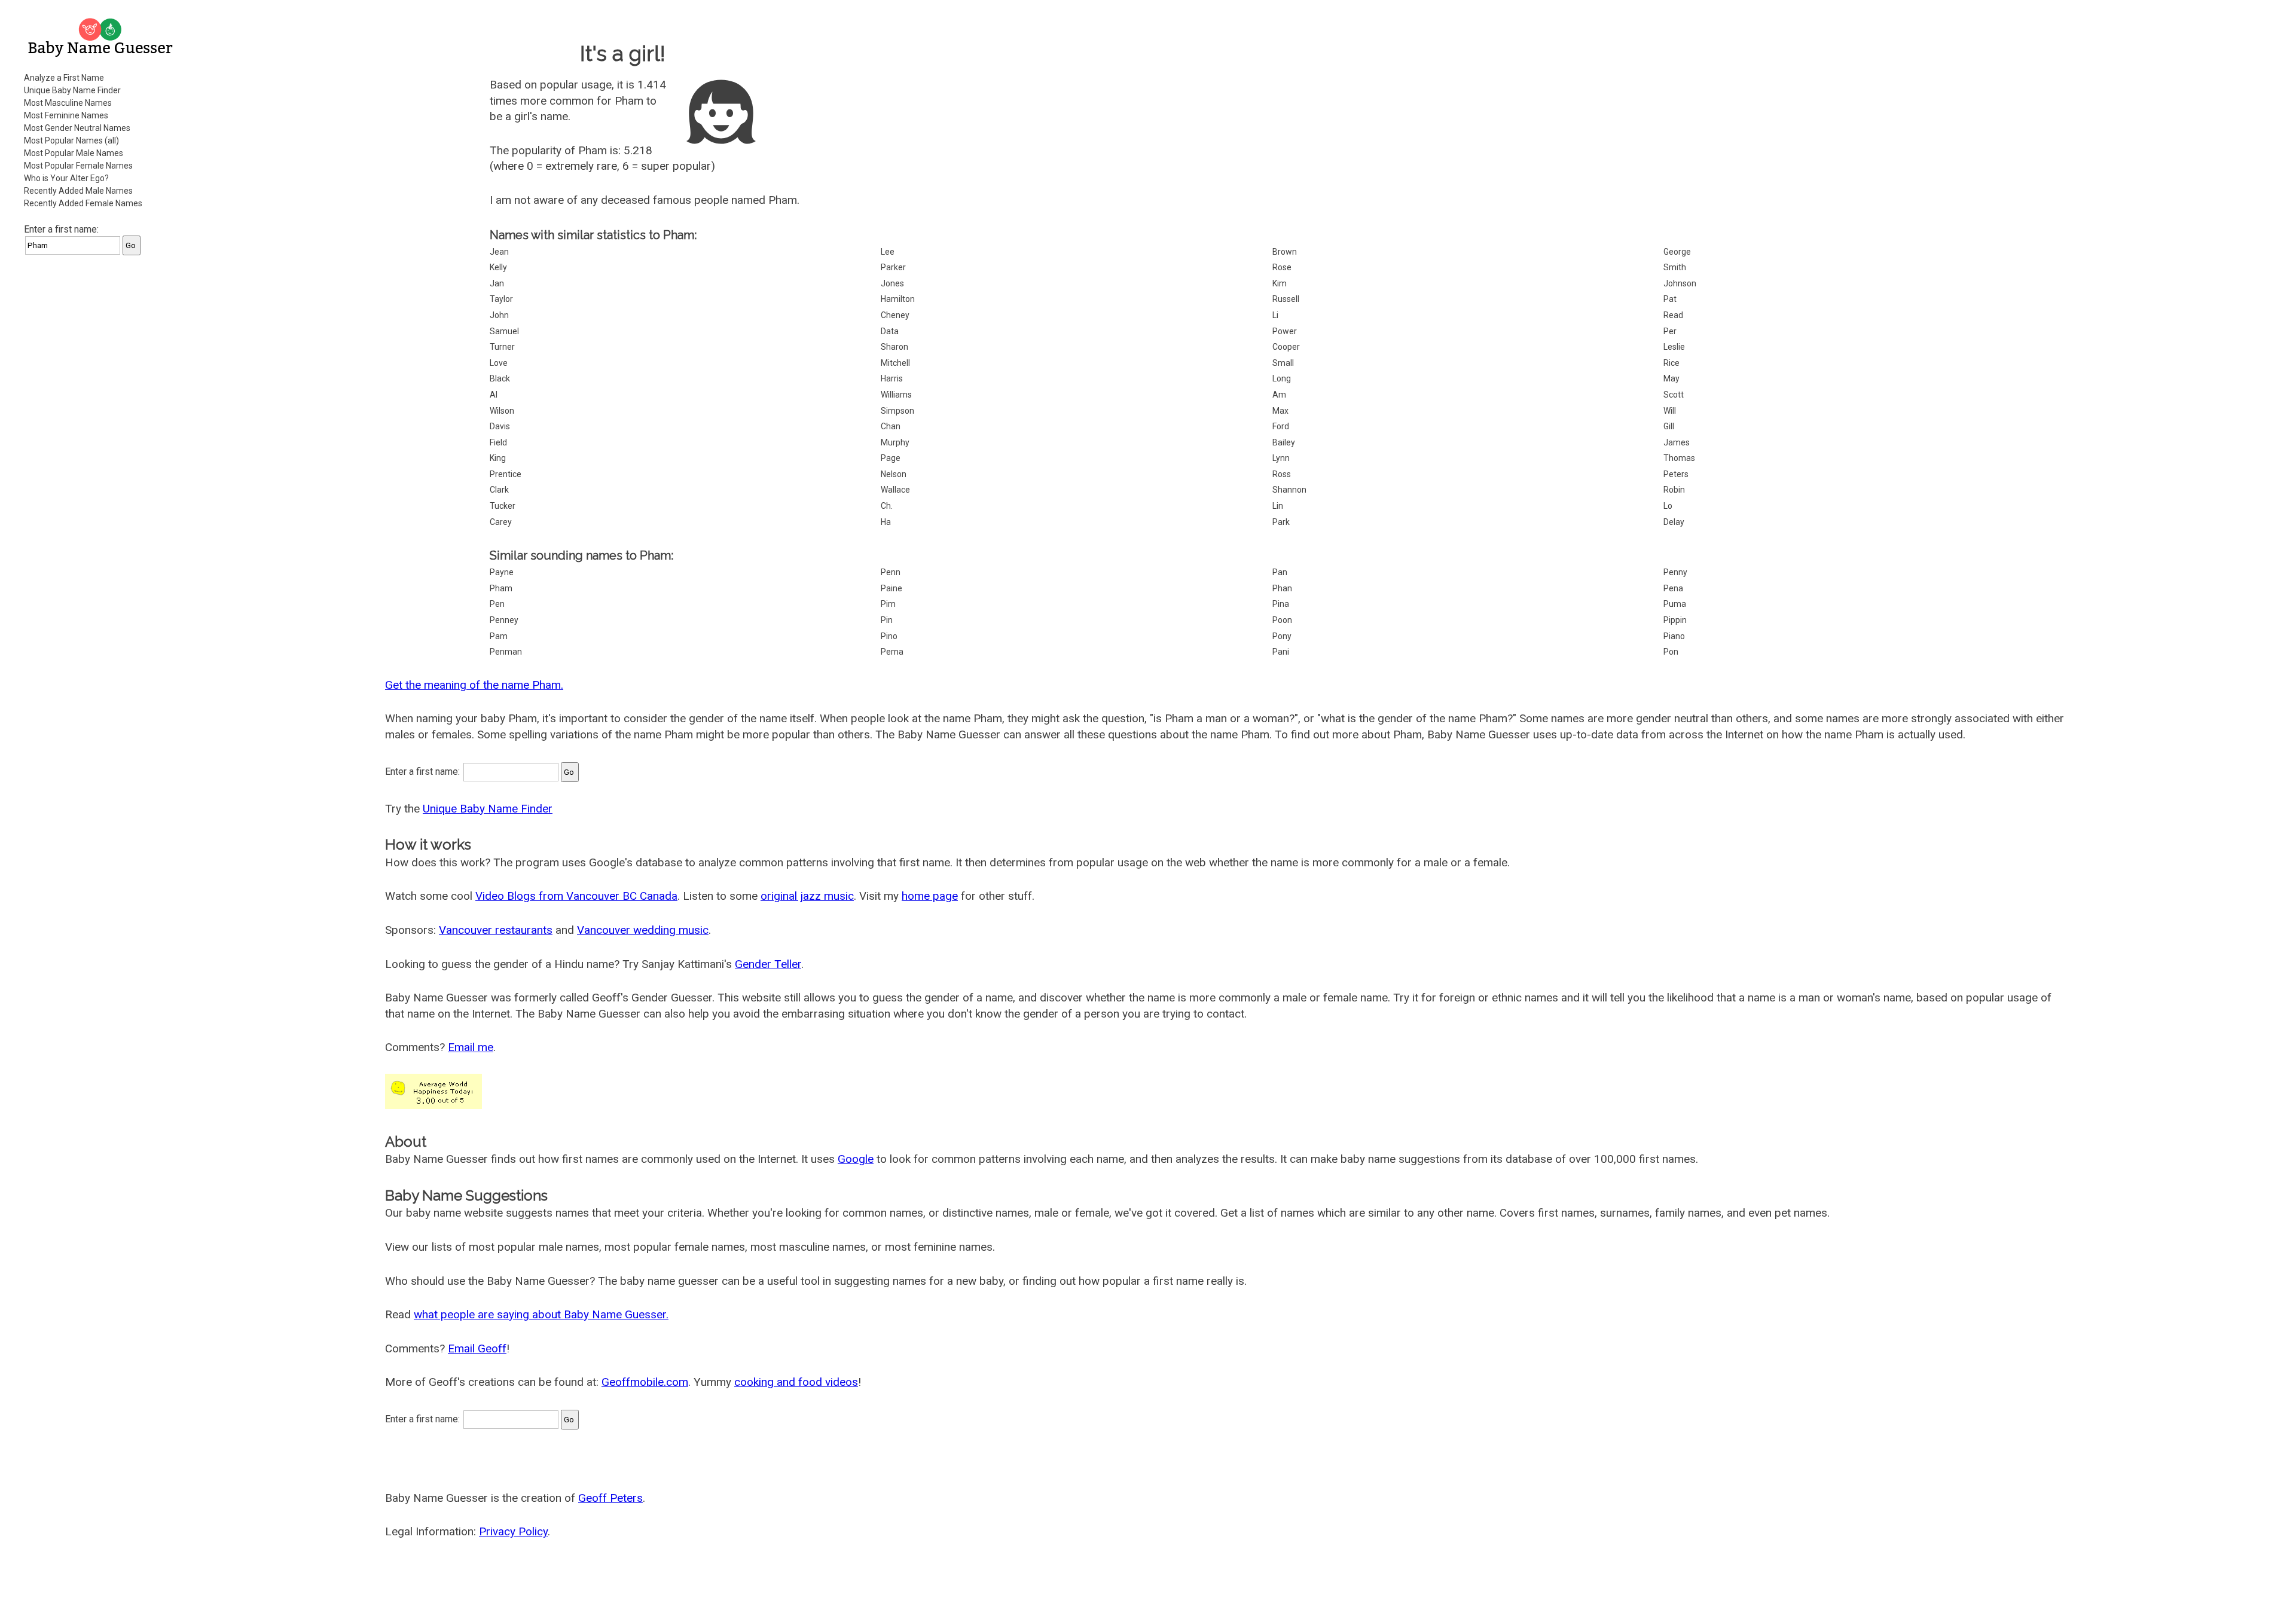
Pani (1281, 652)
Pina (1281, 604)
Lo (1668, 506)
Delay (1674, 522)
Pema (892, 652)
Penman (506, 652)
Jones (892, 283)
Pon (1671, 652)
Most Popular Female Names (78, 166)
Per (1670, 331)
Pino (889, 636)
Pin (887, 620)
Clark (499, 490)
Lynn (1281, 458)
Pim (888, 604)
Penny (1675, 572)
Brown (1285, 252)
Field (498, 442)
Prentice (506, 474)
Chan (891, 426)
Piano (1674, 636)
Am (1279, 395)
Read (1673, 315)
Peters (1676, 474)
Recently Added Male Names (78, 191)
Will (1670, 411)
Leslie (1674, 347)
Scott (1674, 395)
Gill (1669, 426)
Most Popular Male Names (74, 153)
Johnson (1680, 283)
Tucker (503, 506)
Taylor (501, 299)
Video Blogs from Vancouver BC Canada (576, 896)
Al (494, 395)
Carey (501, 522)
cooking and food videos (796, 1382)
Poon (1282, 620)
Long (1282, 378)
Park (1281, 522)
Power (1285, 331)
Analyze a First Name (64, 78)
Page (891, 458)
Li (1275, 315)
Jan (497, 283)
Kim (1280, 283)
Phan (1282, 588)
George (1677, 252)
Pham (501, 588)
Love (499, 363)
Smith (1675, 267)
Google (856, 1159)
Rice (1671, 363)
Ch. (887, 506)
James (1677, 442)
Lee (888, 252)
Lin (1278, 506)
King (498, 458)
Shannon (1289, 490)
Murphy (895, 442)
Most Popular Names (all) (71, 140)
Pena (1673, 588)
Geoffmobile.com (645, 1382)
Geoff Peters (610, 1498)
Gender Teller (768, 964)
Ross (1282, 474)
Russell (1286, 299)
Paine (891, 588)
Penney (504, 620)
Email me (471, 1047)
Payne (502, 572)
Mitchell (895, 363)
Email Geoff (477, 1348)
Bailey (1284, 442)
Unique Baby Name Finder (72, 90)
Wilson (502, 411)
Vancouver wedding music (643, 930)
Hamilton (898, 299)
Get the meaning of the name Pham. (474, 685)
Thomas (1679, 458)
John (499, 315)
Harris (892, 378)
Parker (893, 267)
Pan (1280, 572)
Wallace (895, 490)
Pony (1282, 636)
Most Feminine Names (66, 115)
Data (890, 331)
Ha (886, 522)
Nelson (894, 474)
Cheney (895, 315)
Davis (500, 426)
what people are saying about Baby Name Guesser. (541, 1314)
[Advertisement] (102, 445)
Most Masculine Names (68, 103)
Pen (497, 604)
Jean (499, 252)
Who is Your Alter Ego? (66, 178)
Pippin (1675, 620)
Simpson (897, 411)
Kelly (498, 267)
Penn (891, 572)
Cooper (1286, 347)
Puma (1675, 604)
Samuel (504, 331)
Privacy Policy (513, 1531)
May (1671, 378)
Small (1283, 363)
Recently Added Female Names (83, 203)
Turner (502, 347)
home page (930, 896)
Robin (1674, 490)
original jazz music (807, 896)
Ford (1281, 426)
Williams (896, 395)
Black (500, 378)
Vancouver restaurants (496, 930)
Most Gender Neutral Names (77, 128)
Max (1280, 411)
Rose (1282, 267)
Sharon (894, 347)
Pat (1670, 299)
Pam (499, 636)
